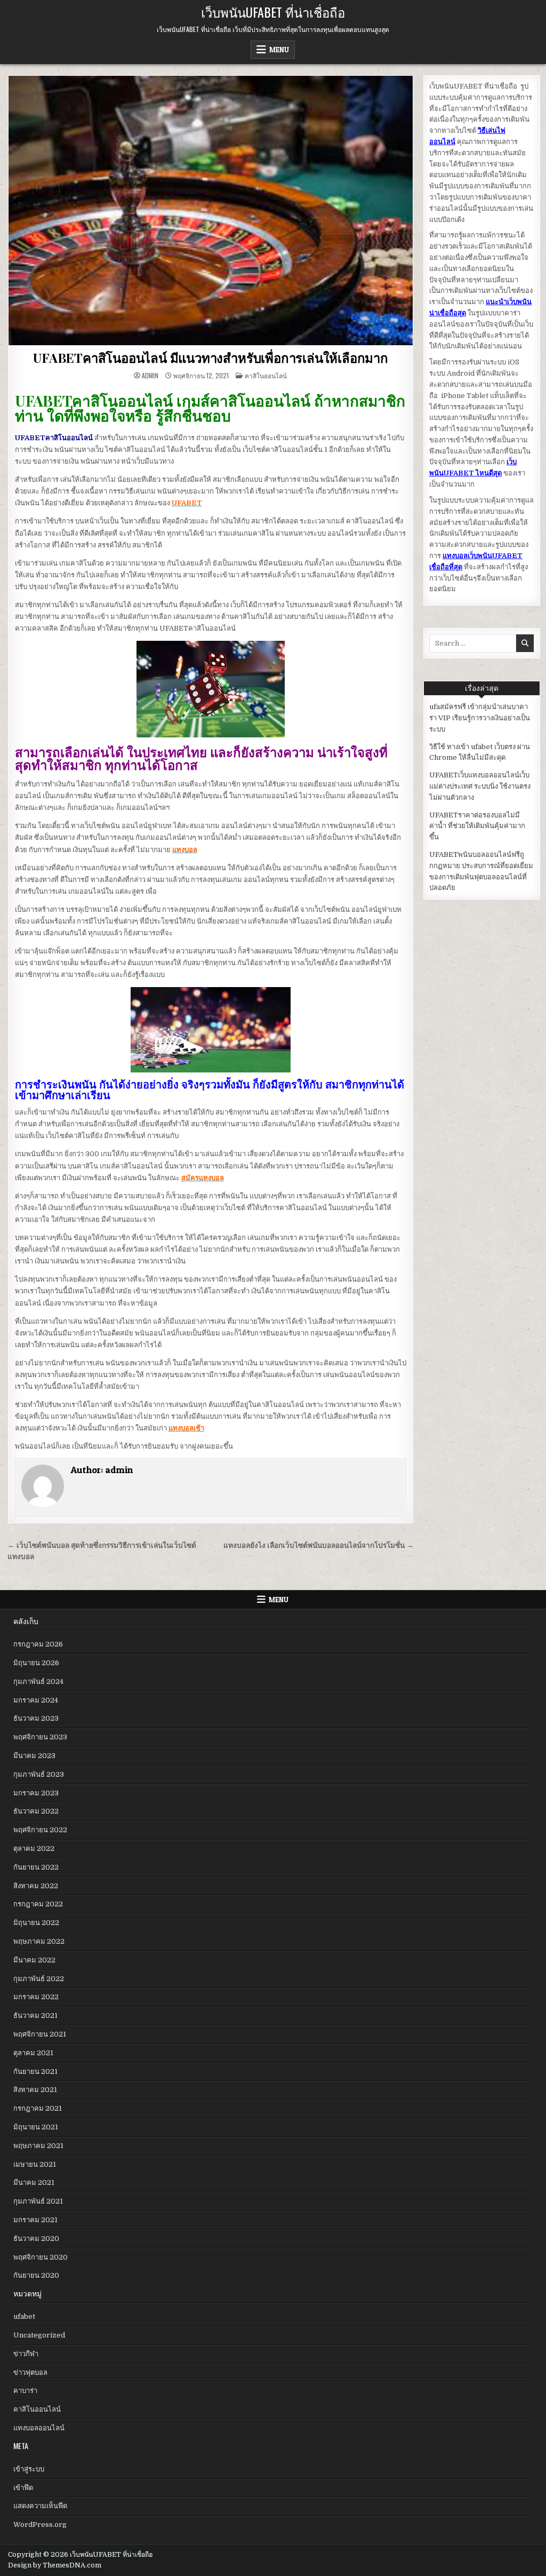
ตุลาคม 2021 (33, 2053)
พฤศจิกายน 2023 (40, 1737)
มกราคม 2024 (36, 1700)
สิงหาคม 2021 (35, 2090)
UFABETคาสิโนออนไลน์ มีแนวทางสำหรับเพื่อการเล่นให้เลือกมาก (211, 357)
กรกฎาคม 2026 (38, 1644)
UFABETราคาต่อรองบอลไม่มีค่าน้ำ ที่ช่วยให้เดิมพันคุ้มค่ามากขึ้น (477, 826)
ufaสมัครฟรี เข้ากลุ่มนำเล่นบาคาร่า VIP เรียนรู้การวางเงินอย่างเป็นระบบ (480, 718)
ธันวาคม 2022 (36, 1811)
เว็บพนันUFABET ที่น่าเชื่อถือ (273, 12)
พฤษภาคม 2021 (38, 2146)
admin (150, 376)
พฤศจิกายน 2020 (41, 2257)
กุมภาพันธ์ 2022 (39, 1979)
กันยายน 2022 (36, 1867)
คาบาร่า (25, 2391)
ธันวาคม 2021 (35, 2016)
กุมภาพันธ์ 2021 (38, 2201)
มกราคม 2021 (35, 2220)
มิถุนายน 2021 (36, 2127)
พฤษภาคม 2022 (39, 1941)
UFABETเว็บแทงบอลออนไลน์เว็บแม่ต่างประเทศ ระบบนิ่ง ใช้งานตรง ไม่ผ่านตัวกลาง (480, 786)
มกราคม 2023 (36, 1793)
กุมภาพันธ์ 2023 (39, 1774)
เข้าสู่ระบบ (29, 2469)
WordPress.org (40, 2525)
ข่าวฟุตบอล (30, 2372)
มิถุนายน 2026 (36, 1663)
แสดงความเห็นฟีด (40, 2506)
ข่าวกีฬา (26, 2354)
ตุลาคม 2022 (34, 1848)
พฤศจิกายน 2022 (40, 1830)
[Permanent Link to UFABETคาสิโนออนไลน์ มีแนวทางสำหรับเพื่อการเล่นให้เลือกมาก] (211, 210)
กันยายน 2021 (35, 2072)
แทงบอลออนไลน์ (39, 2428)
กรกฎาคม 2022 (38, 1904)
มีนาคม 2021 (34, 2183)
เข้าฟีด (23, 2488)
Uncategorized (39, 2335)
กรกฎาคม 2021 (38, 2108)
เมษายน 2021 (35, 2164)
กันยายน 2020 (36, 2275)
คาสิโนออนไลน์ (266, 375)
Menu (279, 50)
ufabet (24, 2316)
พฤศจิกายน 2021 (40, 2034)
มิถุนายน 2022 (36, 1923)
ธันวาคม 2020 (36, 2239)
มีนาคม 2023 (34, 1756)
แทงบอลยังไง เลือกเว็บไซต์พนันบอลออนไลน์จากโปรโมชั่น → (319, 1545)
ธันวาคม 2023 (36, 1718)
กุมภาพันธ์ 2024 (38, 1681)
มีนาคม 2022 (34, 1960)
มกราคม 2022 (36, 1997)
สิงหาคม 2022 (36, 1886)
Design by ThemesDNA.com (55, 2565)
